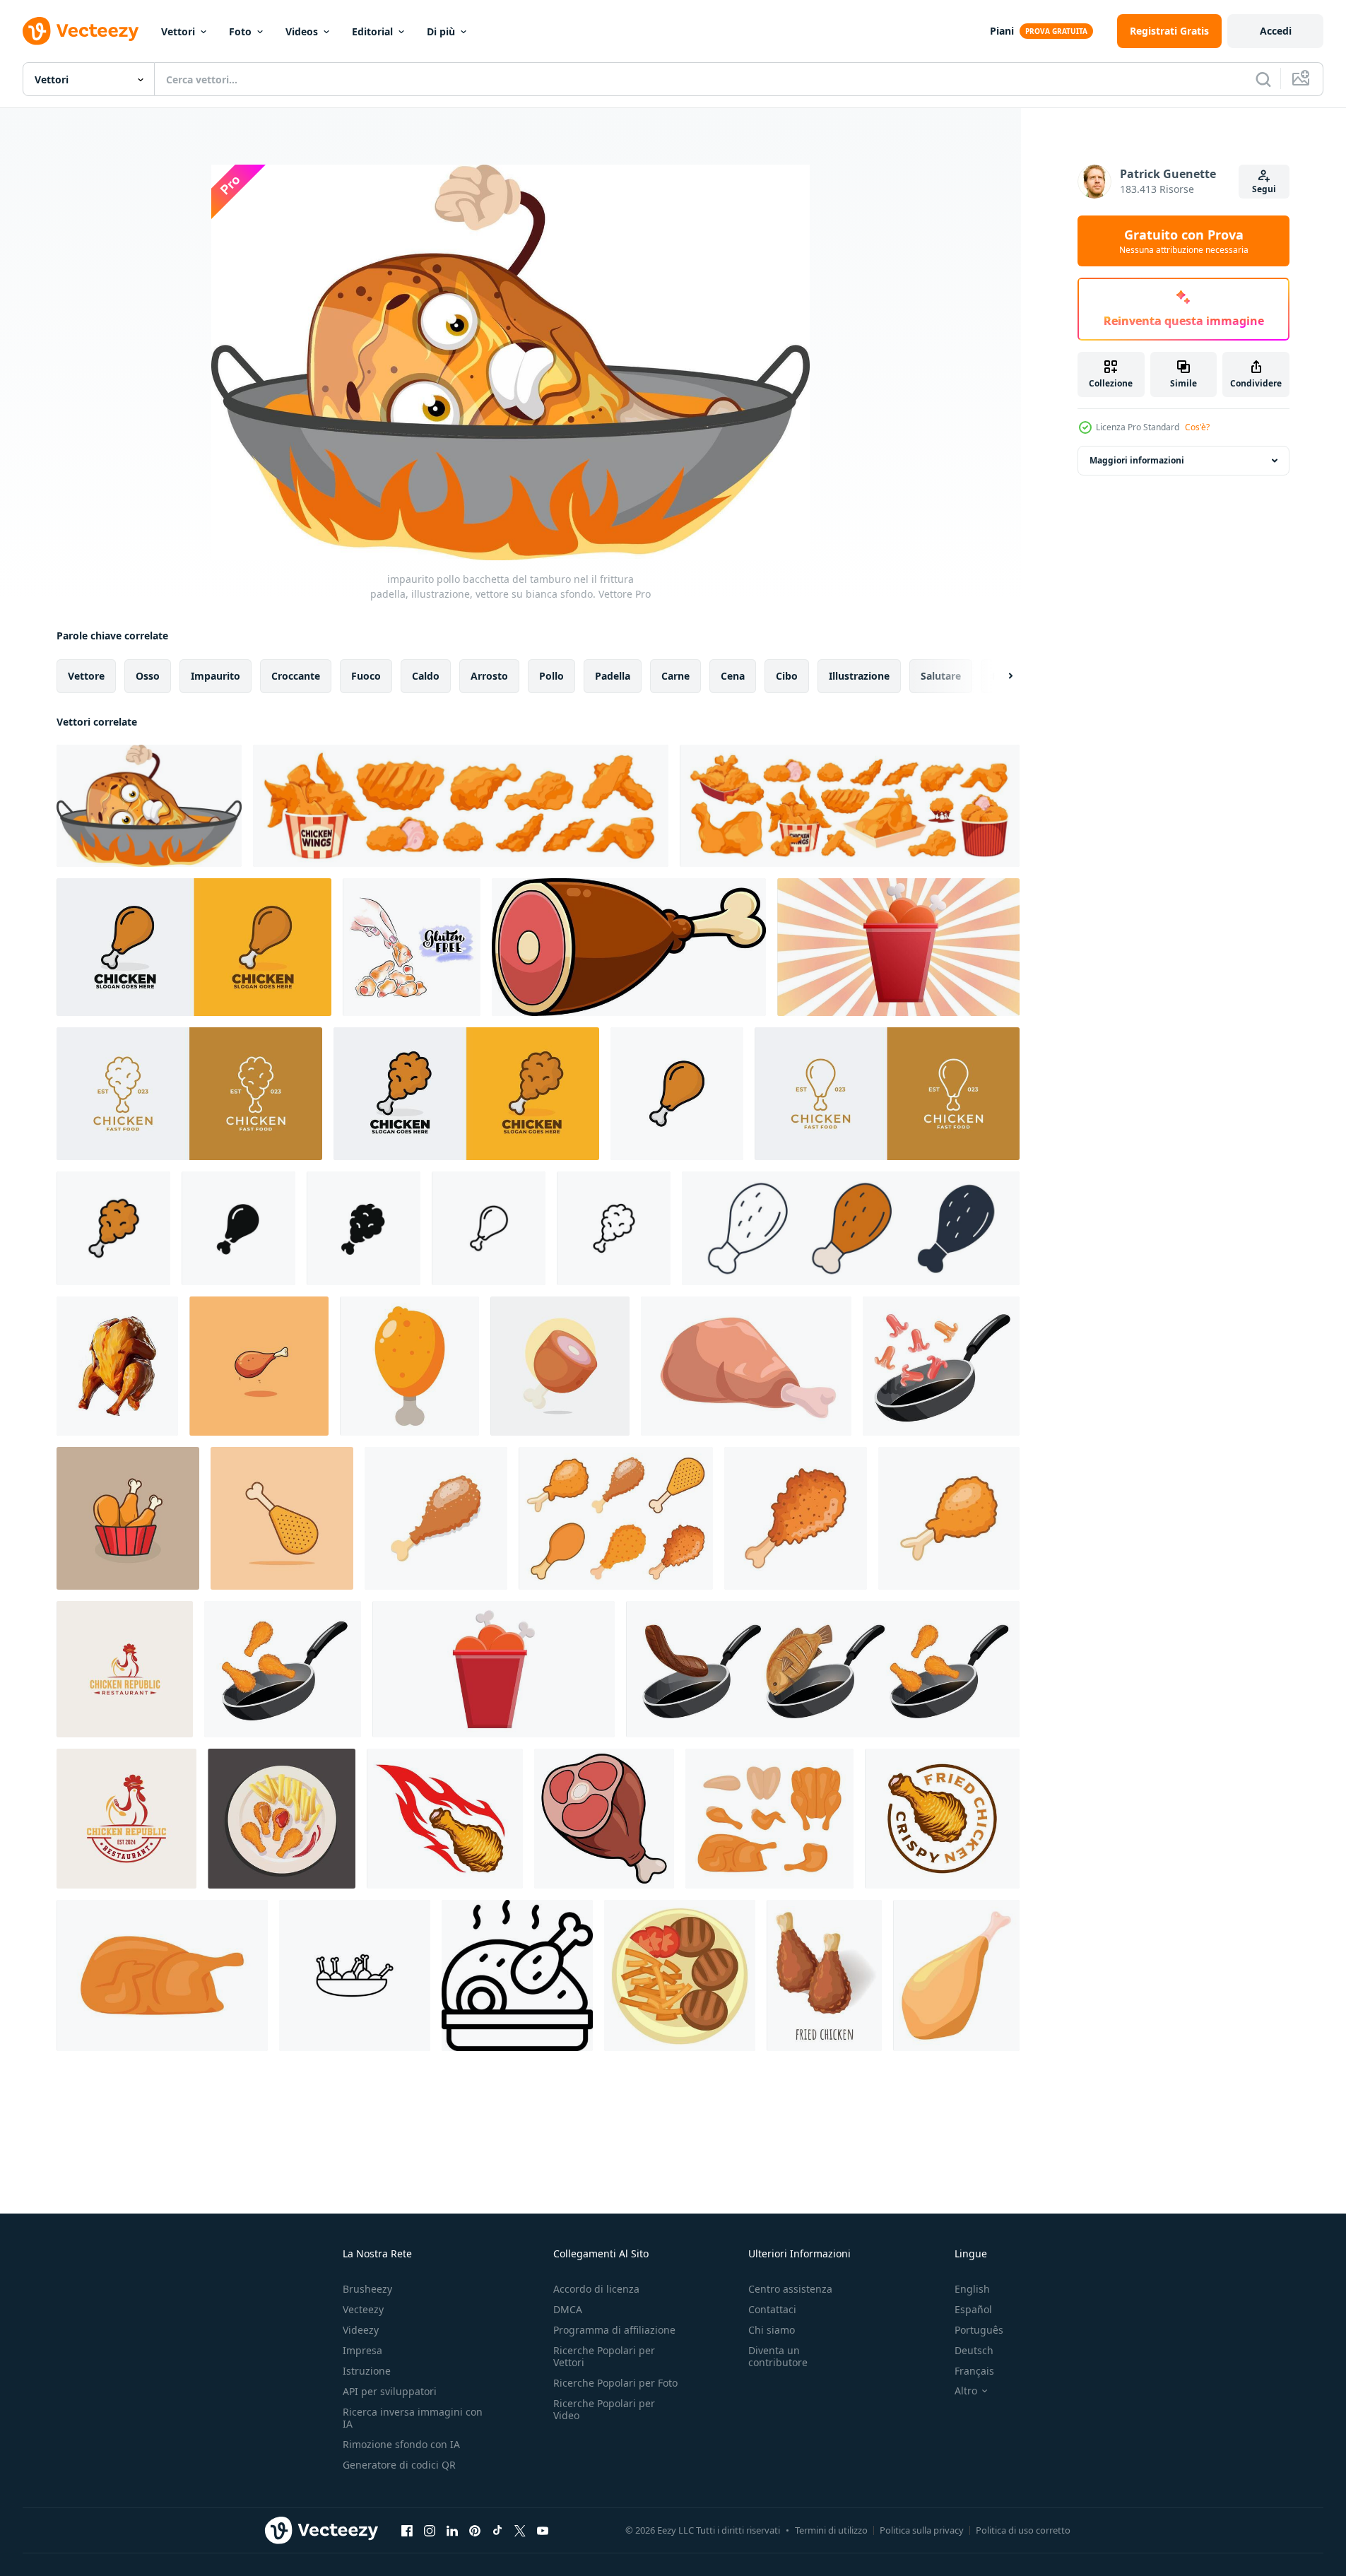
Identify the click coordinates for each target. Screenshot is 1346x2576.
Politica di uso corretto (1023, 2530)
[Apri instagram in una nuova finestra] (430, 2530)
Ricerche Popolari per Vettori (604, 2356)
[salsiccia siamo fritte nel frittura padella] (941, 1366)
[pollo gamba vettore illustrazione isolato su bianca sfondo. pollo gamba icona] (677, 1094)
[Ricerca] (1263, 79)
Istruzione (367, 2371)
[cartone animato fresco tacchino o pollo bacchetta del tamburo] (629, 947)
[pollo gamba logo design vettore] (194, 947)
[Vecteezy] (81, 31)
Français (974, 2371)
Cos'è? (1197, 427)
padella (613, 676)
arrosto (489, 676)
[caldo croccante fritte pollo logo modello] (942, 1819)
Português (979, 2330)
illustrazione (859, 676)
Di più (441, 31)
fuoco (366, 676)
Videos (302, 31)
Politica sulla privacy (922, 2530)
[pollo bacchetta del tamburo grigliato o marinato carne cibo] (956, 1975)
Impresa (362, 2350)
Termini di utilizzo (831, 2530)
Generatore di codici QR (399, 2465)
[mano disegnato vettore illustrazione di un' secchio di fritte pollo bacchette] (494, 1669)
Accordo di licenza (596, 2289)
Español (973, 2309)
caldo (426, 676)
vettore (86, 676)
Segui (1264, 189)
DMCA (568, 2309)
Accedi (1276, 31)
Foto (240, 31)
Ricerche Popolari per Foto (615, 2383)
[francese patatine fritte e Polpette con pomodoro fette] (680, 1975)
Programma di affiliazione (614, 2330)
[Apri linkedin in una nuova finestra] (452, 2530)
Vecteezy (363, 2309)
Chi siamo (772, 2330)
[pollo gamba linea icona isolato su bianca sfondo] (489, 1228)
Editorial (372, 31)
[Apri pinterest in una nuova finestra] (475, 2530)
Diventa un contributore (778, 2356)
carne (675, 676)
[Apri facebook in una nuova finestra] (407, 2530)
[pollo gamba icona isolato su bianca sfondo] (238, 1228)
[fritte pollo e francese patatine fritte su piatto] (282, 1819)
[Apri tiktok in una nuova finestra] (497, 2530)
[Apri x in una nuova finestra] (520, 2530)
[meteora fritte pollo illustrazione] (445, 1819)
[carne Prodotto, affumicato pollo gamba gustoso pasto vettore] (746, 1366)
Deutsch (974, 2350)
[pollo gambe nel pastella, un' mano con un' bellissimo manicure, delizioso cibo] (412, 947)
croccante (296, 676)
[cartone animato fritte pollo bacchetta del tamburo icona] (409, 1366)
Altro (966, 2391)
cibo (787, 676)
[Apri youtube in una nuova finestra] (543, 2530)
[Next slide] (998, 676)
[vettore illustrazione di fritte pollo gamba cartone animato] (259, 1366)
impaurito (216, 676)
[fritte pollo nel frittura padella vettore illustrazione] (283, 1669)
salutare (941, 676)
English (972, 2289)
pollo (551, 676)
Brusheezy (367, 2289)
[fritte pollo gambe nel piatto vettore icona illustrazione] (355, 1975)
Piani (1002, 31)
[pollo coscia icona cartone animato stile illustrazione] (560, 1366)
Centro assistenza (790, 2289)
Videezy (361, 2330)
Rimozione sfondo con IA (401, 2444)
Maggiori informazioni (1137, 460)
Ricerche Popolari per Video (604, 2409)
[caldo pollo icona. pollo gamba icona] (517, 1975)
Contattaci (772, 2309)
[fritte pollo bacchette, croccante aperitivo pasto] (824, 1975)
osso (148, 676)
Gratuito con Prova (1184, 241)
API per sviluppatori (390, 2391)
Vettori (178, 31)
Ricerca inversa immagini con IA (413, 2418)
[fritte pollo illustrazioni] (128, 1518)
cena (733, 676)
